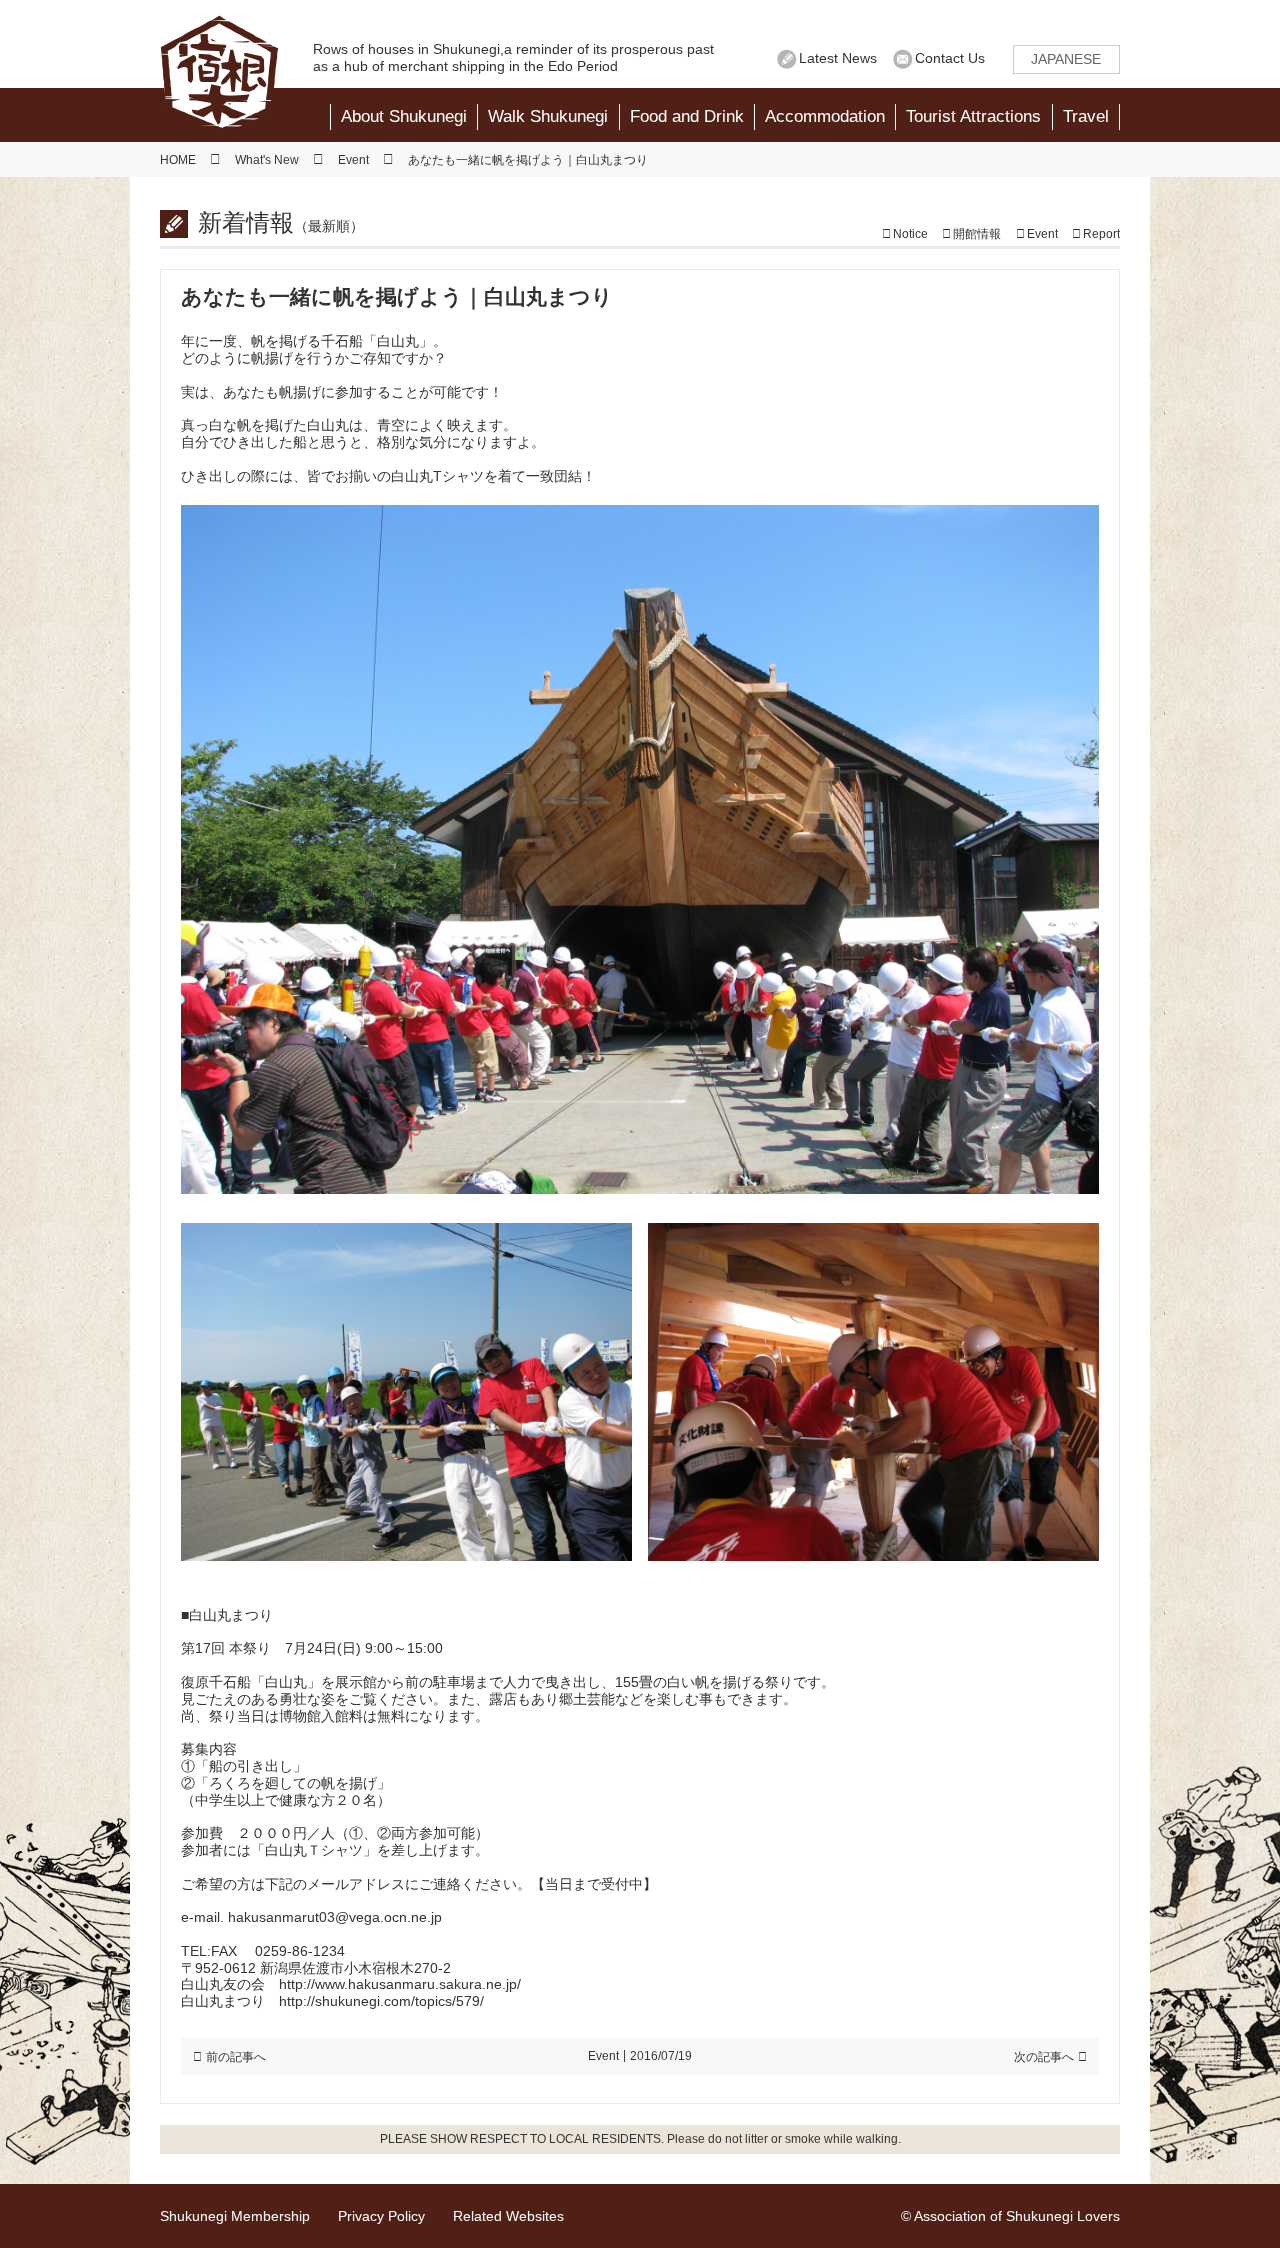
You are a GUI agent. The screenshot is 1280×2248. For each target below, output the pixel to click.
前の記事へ (236, 2057)
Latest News (838, 58)
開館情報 (977, 234)
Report (1101, 234)
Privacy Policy (381, 2216)
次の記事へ (1044, 2057)
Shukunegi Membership (235, 2216)
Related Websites (508, 2216)
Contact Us (950, 58)
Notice (910, 234)
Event (1042, 234)
